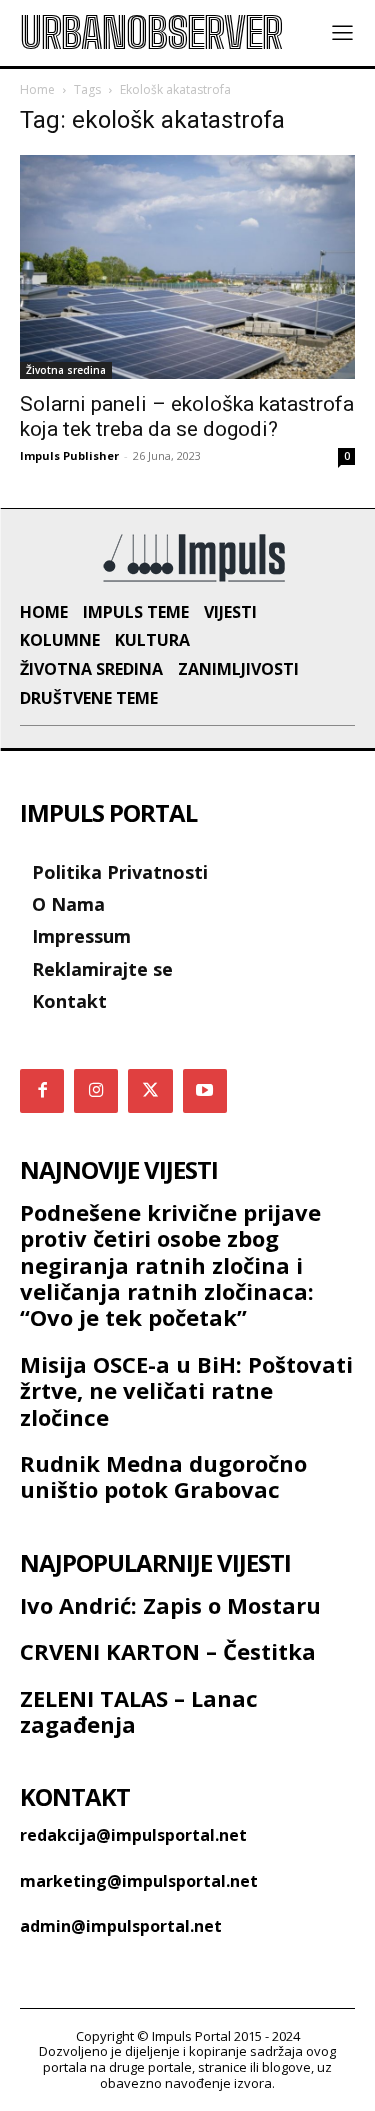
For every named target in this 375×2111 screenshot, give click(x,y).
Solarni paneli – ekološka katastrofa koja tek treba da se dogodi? (187, 416)
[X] (150, 1091)
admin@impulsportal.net (121, 1926)
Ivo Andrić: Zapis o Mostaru (170, 1605)
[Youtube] (205, 1091)
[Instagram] (96, 1091)
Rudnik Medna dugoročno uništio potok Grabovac (163, 1476)
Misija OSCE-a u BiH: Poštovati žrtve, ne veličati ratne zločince (186, 1390)
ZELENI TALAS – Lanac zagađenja (139, 1711)
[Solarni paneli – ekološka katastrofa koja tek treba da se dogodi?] (187, 266)
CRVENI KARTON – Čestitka (168, 1651)
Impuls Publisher (69, 455)
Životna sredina (66, 370)
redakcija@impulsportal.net (133, 1835)
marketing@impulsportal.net (139, 1881)
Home (37, 89)
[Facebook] (42, 1091)
